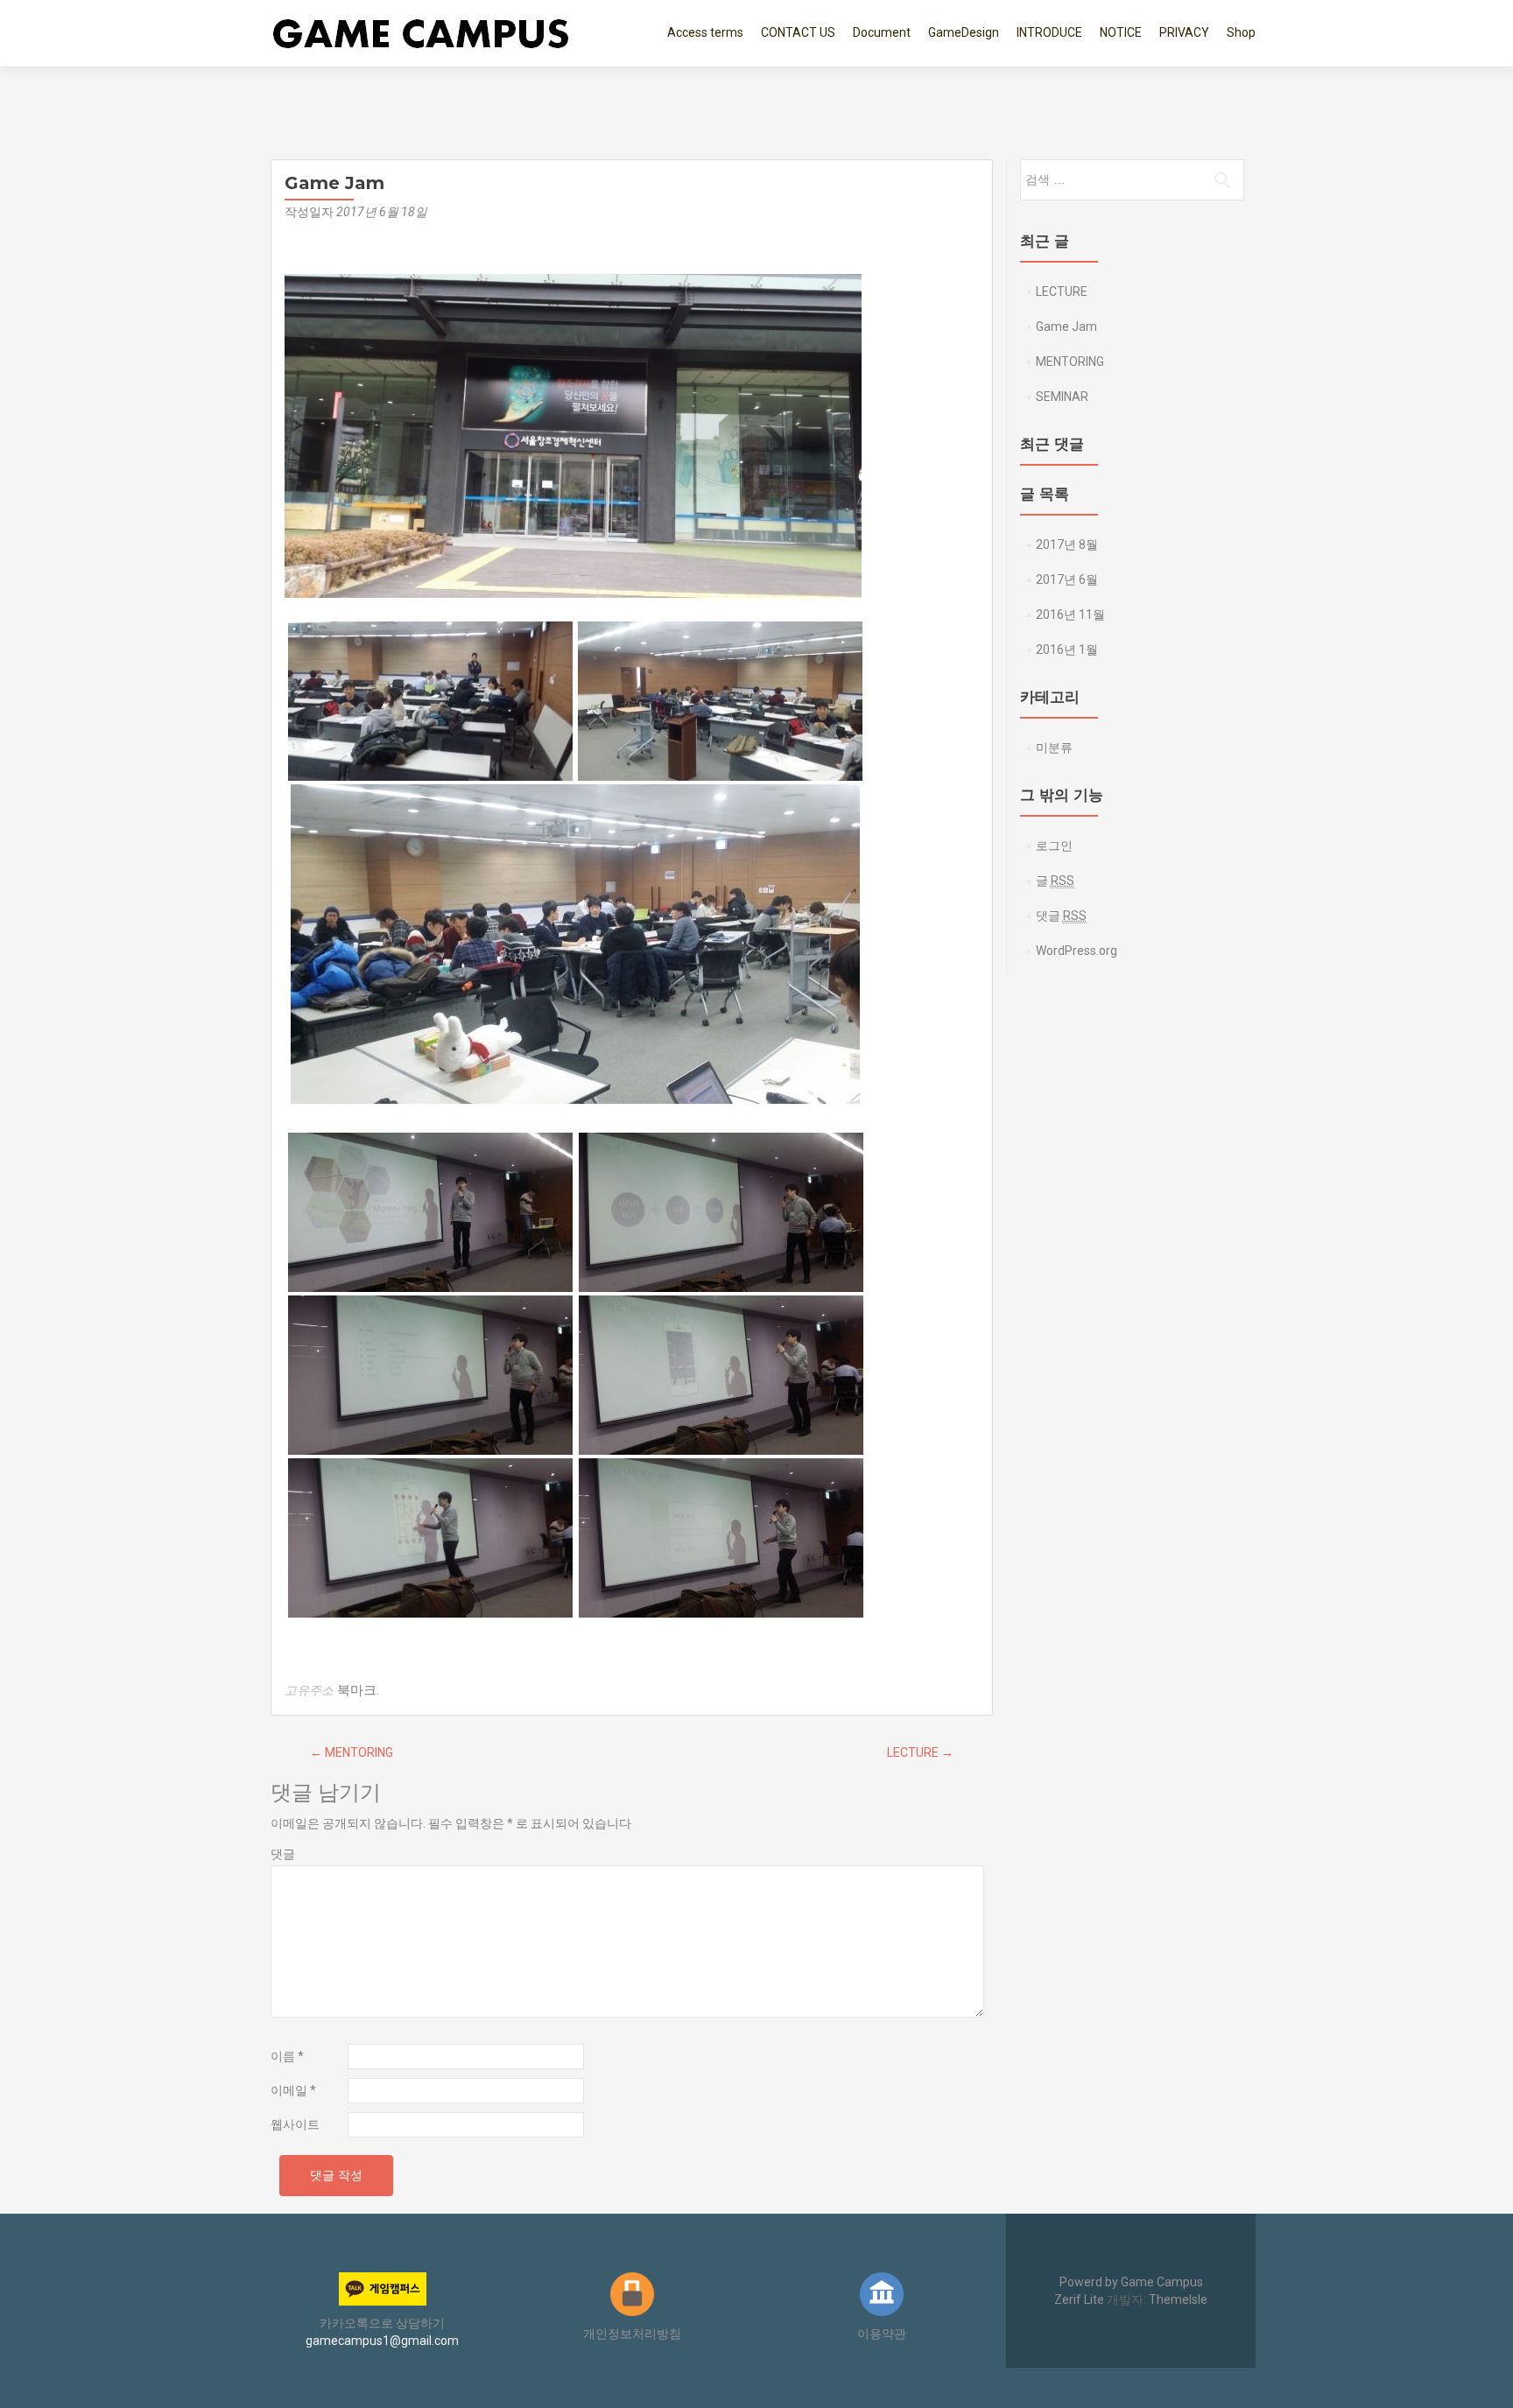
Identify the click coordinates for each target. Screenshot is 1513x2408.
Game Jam (1066, 326)
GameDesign (964, 32)
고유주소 (309, 1690)
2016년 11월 (1070, 614)
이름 (287, 2056)
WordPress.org (1077, 951)
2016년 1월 (1067, 649)
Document (882, 32)
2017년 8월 (1067, 544)
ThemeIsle (1178, 2299)
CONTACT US (798, 32)
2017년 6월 (1067, 579)
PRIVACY (1184, 32)
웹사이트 (295, 2124)
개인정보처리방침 (632, 2334)
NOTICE (1121, 32)
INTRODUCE (1049, 32)
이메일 (293, 2090)
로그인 (1054, 846)
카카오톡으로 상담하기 (382, 2323)
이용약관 (882, 2334)
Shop (1241, 32)
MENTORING (352, 1752)
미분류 (1054, 748)
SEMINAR (1062, 397)
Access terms (705, 32)
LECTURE (920, 1752)
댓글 (283, 1854)
